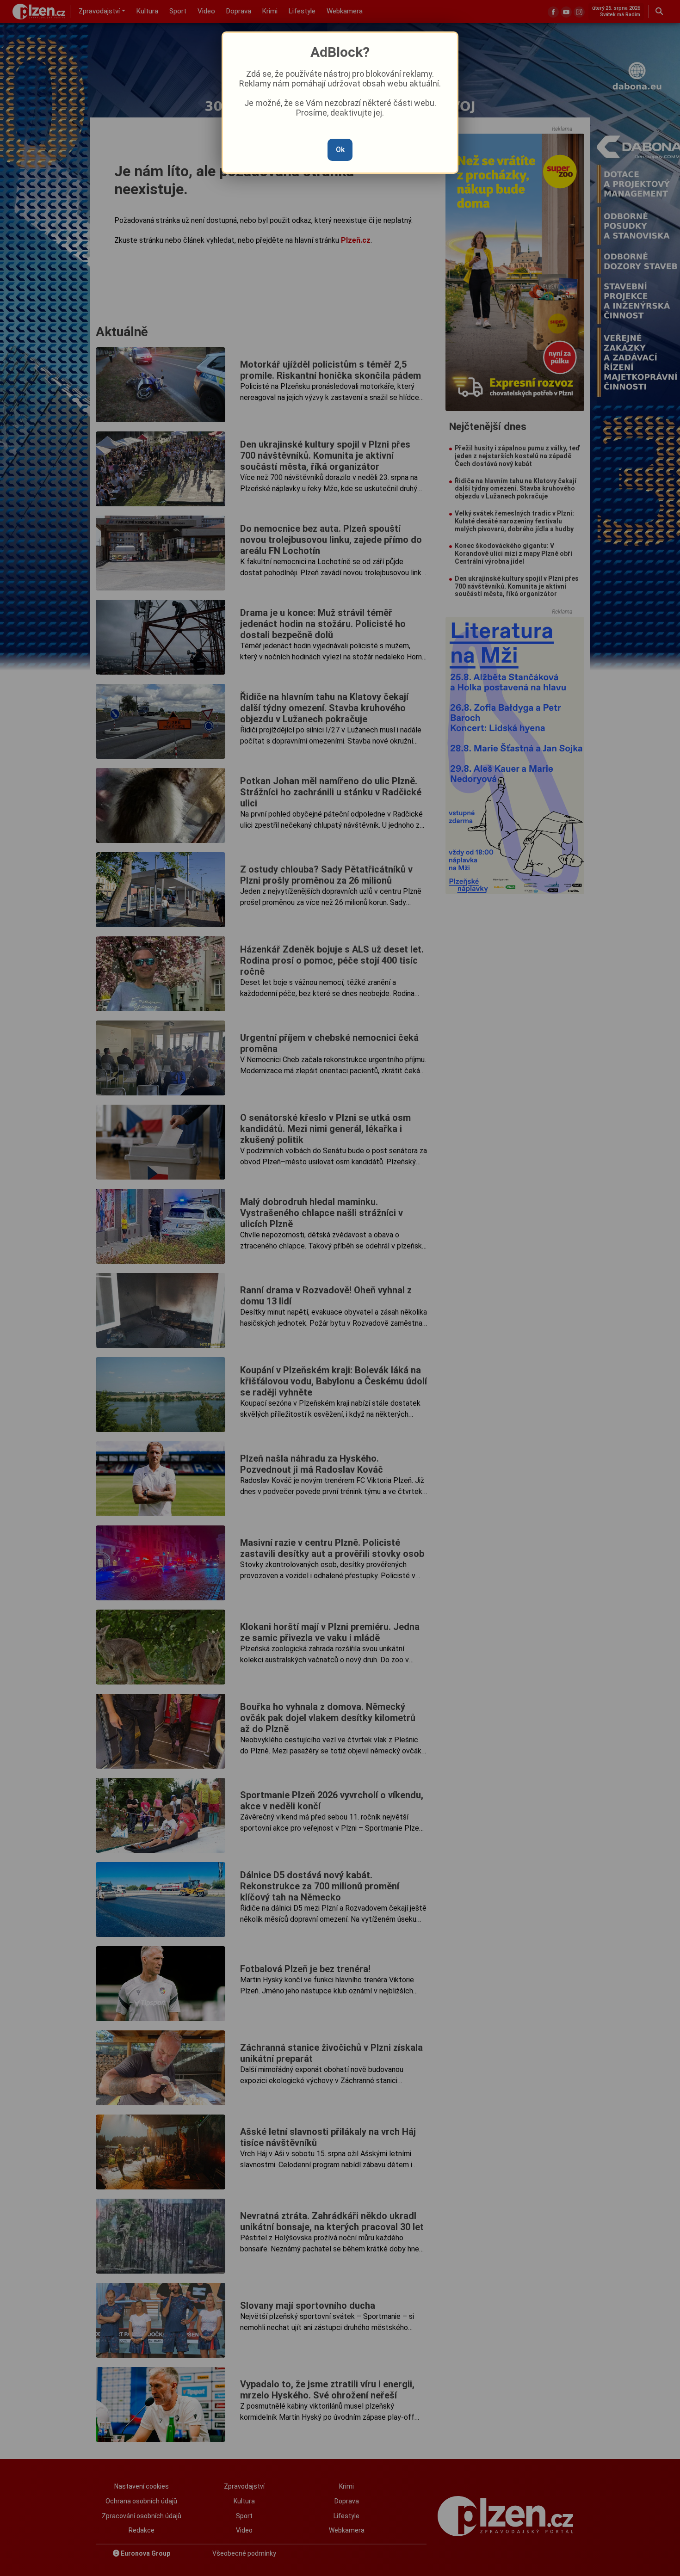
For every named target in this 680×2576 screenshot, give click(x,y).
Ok (340, 150)
